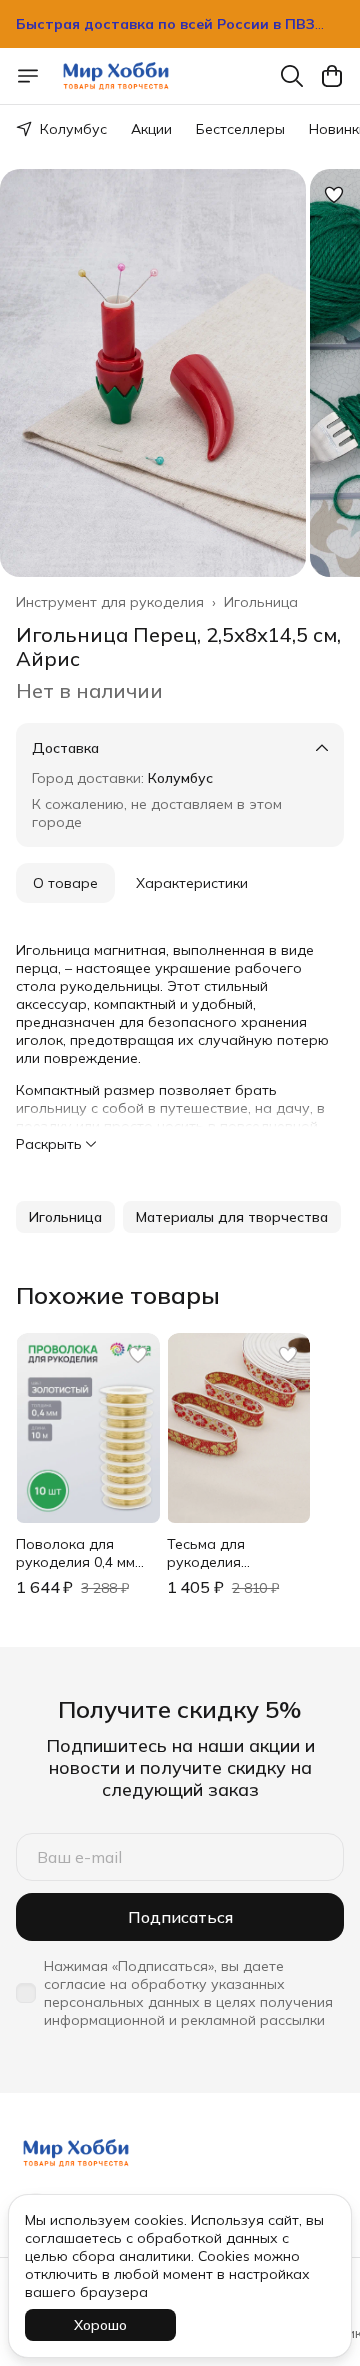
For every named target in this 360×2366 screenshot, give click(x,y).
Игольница (261, 602)
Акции (151, 129)
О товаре (65, 883)
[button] (65, 1217)
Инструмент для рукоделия (110, 602)
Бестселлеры (240, 129)
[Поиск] (292, 76)
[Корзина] (332, 76)
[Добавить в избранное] (334, 195)
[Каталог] (28, 76)
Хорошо (100, 2325)
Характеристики (192, 883)
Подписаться (180, 1917)
